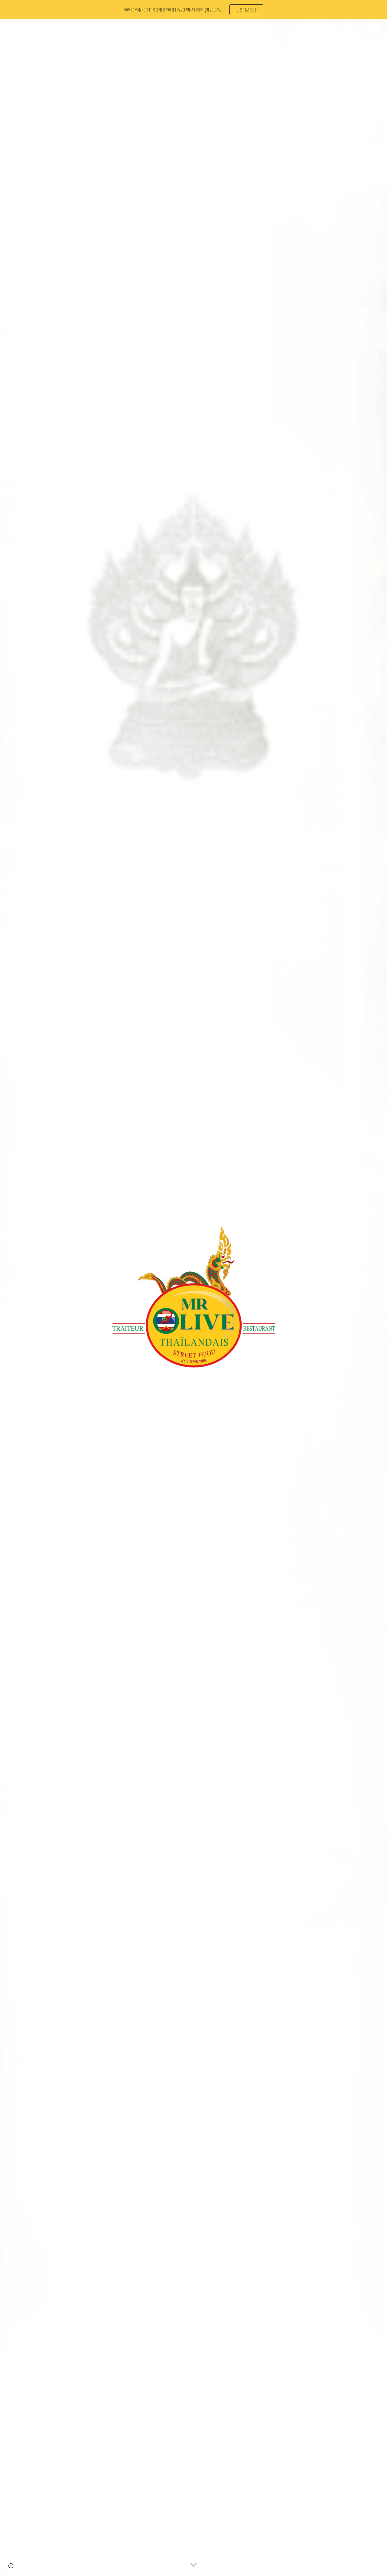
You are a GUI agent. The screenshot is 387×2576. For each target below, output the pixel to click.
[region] (193, 10)
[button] (193, 2565)
